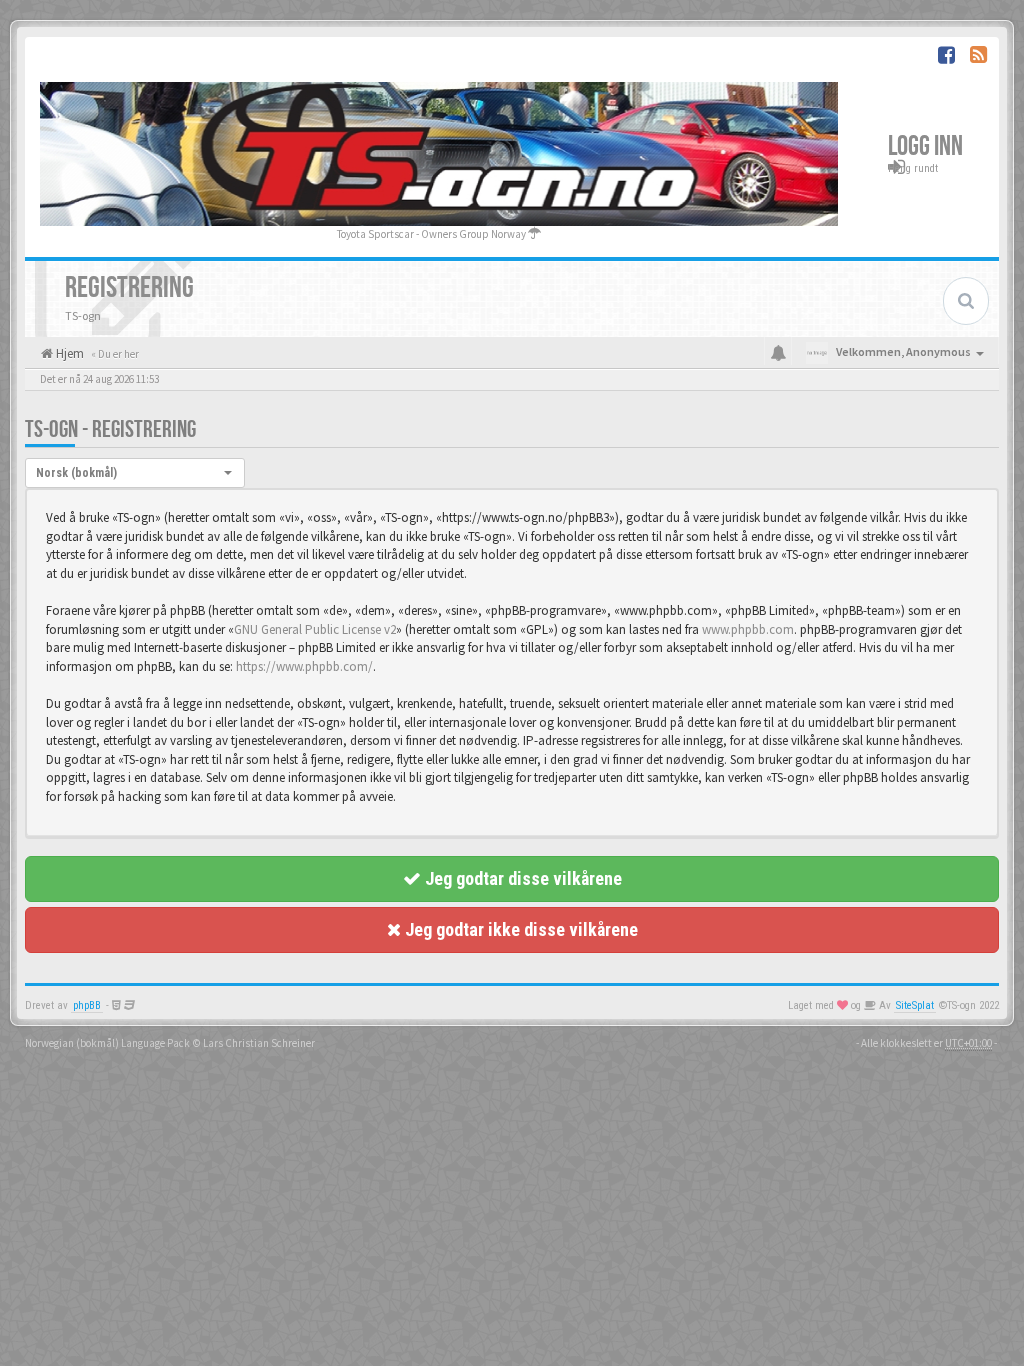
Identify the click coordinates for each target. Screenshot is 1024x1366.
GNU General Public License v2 (315, 629)
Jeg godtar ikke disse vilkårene (519, 929)
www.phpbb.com (748, 629)
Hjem (68, 353)
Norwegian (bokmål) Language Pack (107, 1043)
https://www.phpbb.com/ (304, 666)
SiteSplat (915, 1005)
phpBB (87, 1005)
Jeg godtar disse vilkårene (521, 878)
